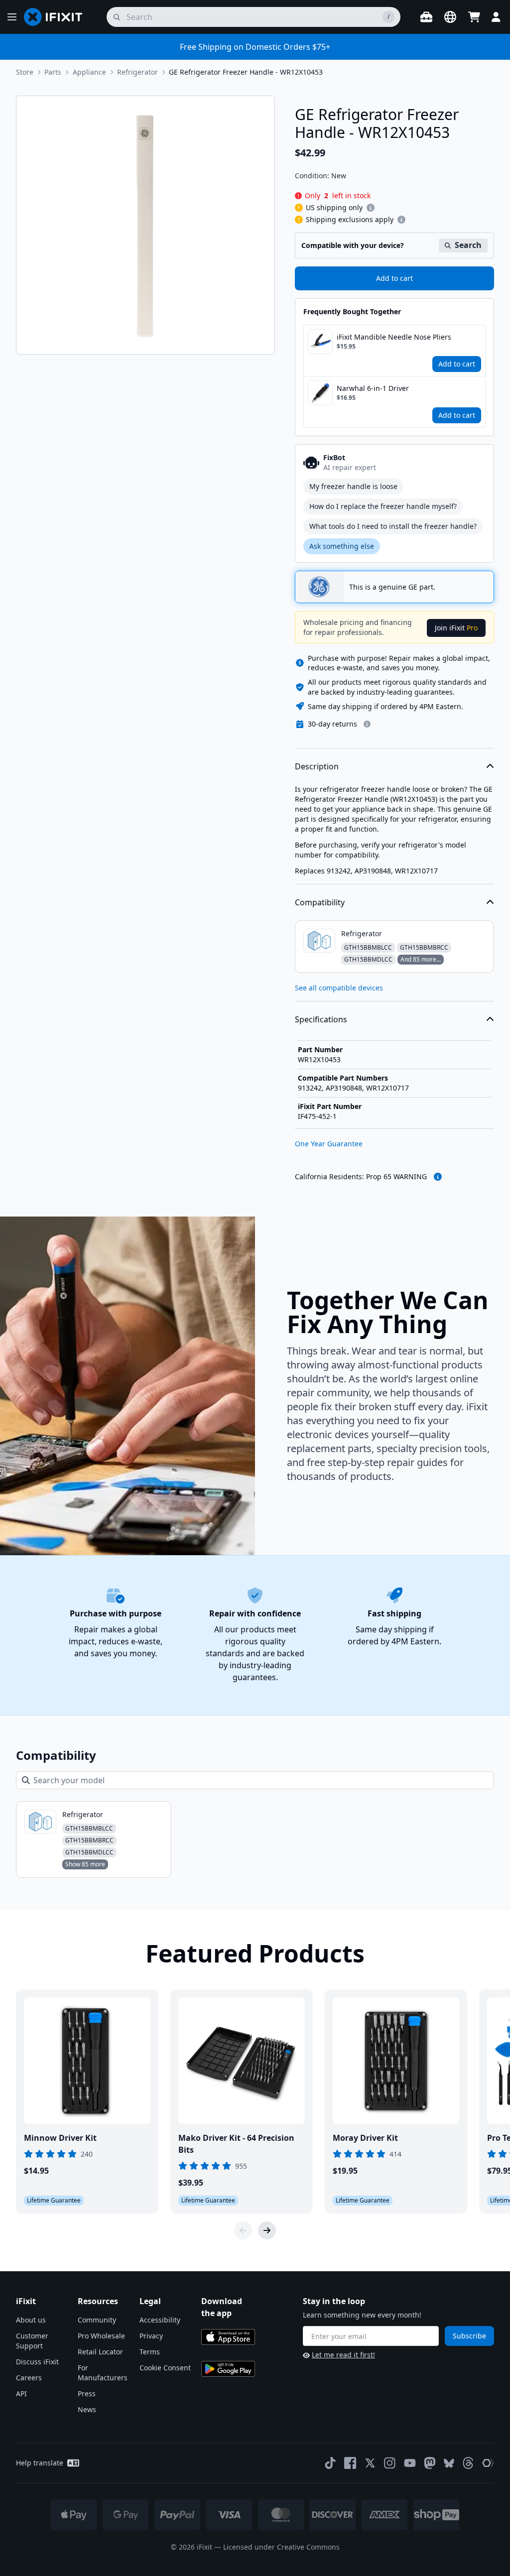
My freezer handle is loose (353, 486)
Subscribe (469, 2336)
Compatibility (320, 902)
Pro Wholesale (101, 2336)
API (21, 2393)
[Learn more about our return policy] (367, 724)
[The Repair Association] (488, 2463)
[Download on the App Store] (228, 2337)
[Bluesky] (449, 2463)
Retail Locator (100, 2352)
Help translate (40, 2463)
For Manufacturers (103, 2373)
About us (31, 2320)
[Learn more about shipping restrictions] (371, 208)
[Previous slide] (243, 2230)
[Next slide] (267, 2230)
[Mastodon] (430, 2463)
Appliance (89, 72)
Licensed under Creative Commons (281, 2547)
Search (468, 245)
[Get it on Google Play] (228, 2369)
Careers (29, 2378)
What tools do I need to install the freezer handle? (393, 526)
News (87, 2409)
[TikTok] (330, 2463)
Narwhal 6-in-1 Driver (373, 388)
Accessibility (160, 2320)
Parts (53, 72)
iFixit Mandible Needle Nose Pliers (394, 337)
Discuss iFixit (37, 2362)
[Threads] (468, 2463)
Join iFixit (456, 628)
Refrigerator (137, 72)
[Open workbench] (426, 17)
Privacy (151, 2336)
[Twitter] (370, 2463)
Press (87, 2393)
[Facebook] (350, 2463)
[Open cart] (474, 17)
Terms (150, 2352)
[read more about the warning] (438, 1177)
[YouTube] (410, 2463)
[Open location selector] (450, 17)
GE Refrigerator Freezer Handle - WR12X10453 (246, 72)
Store (25, 72)
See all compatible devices (339, 988)
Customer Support (32, 2341)
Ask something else (342, 546)
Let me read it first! (343, 2355)
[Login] (496, 17)
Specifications (321, 1019)
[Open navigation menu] (12, 17)
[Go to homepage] (57, 17)
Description (317, 766)
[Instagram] (390, 2463)
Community (97, 2320)
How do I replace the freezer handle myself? (383, 506)
